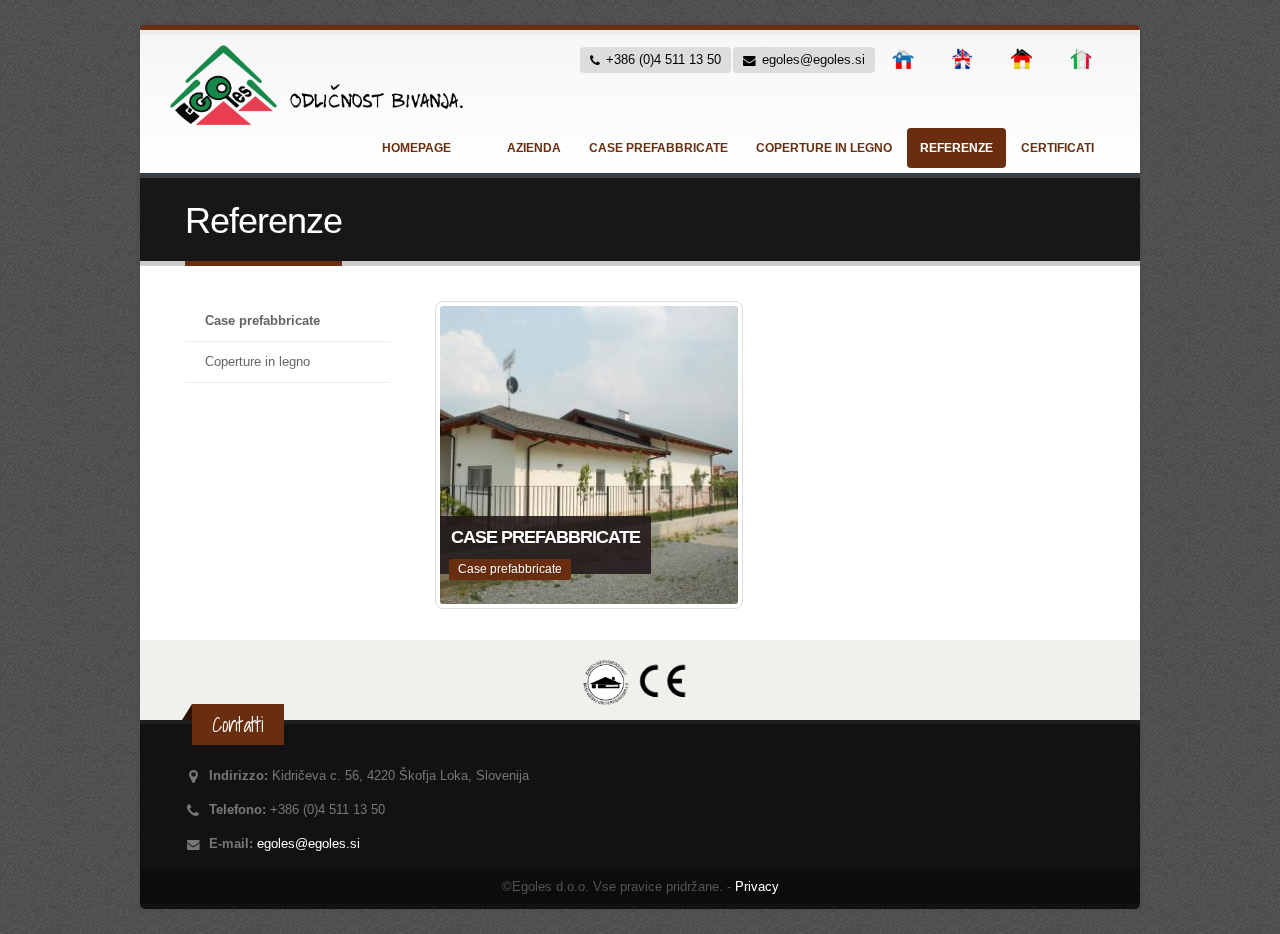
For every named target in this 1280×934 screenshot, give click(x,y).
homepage (416, 148)
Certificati (1057, 148)
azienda (534, 148)
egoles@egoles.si (308, 844)
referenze (956, 148)
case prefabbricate (658, 148)
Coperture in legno (257, 362)
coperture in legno (824, 148)
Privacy (757, 887)
